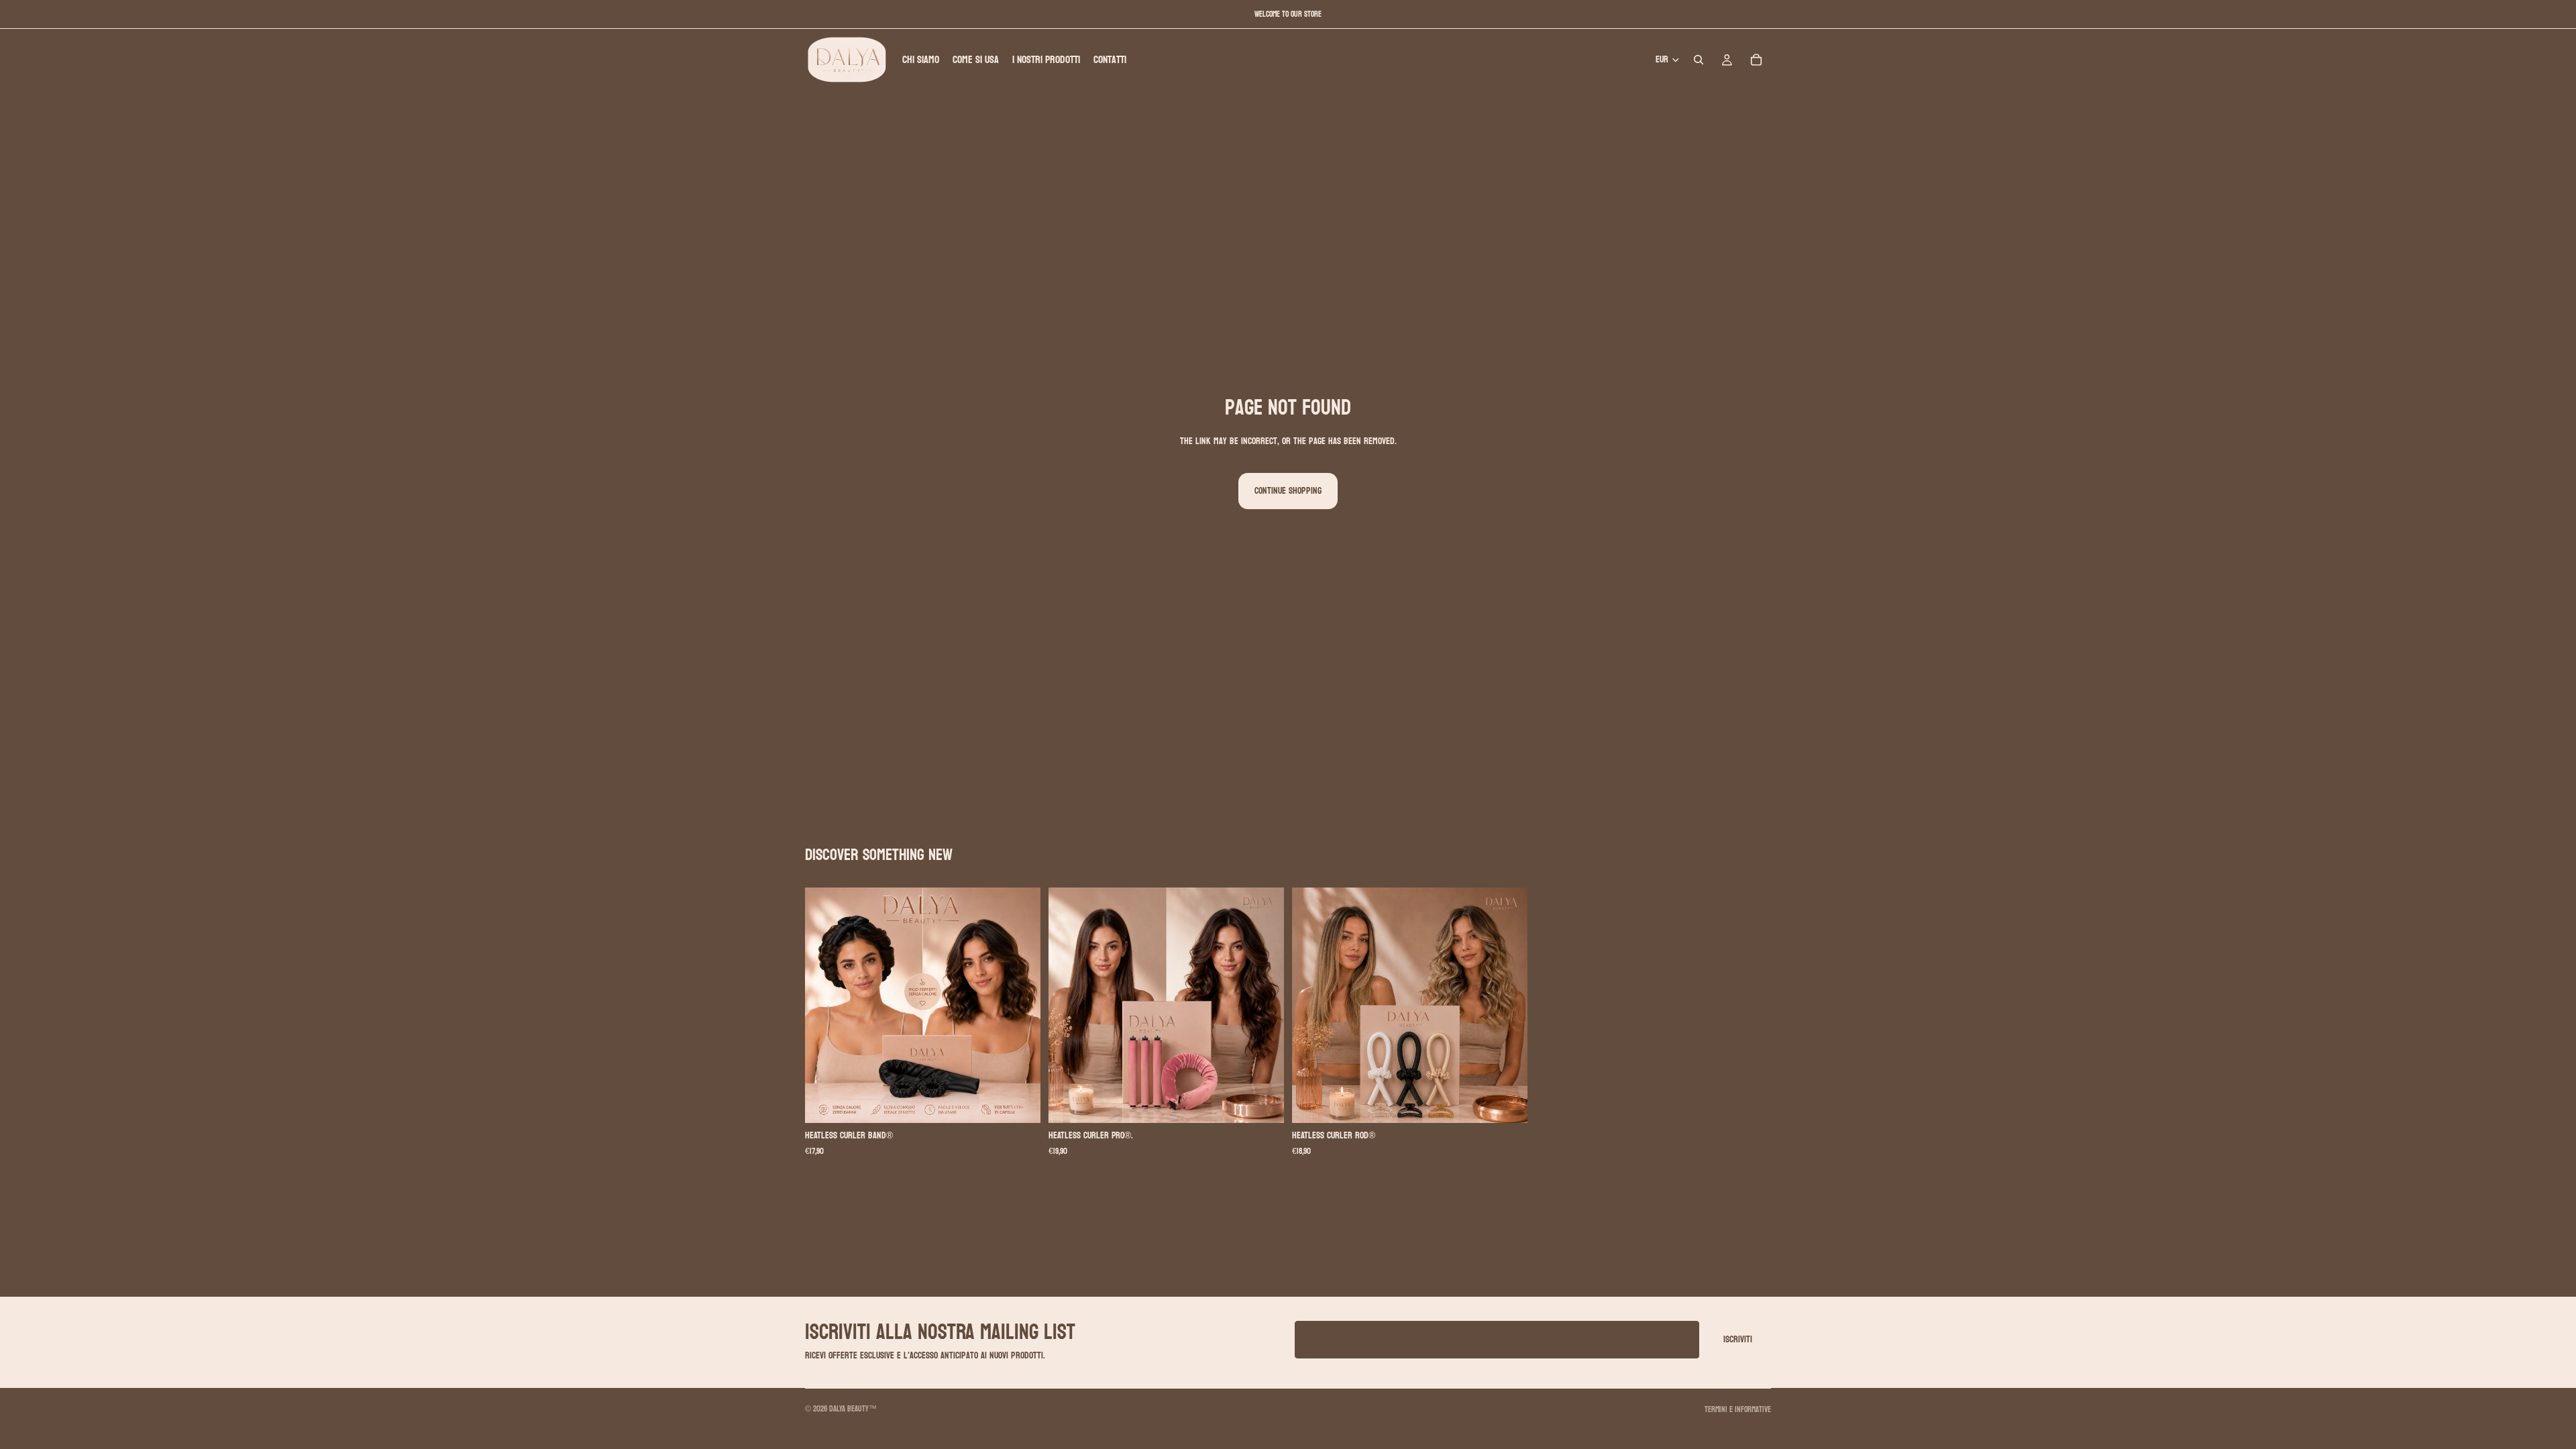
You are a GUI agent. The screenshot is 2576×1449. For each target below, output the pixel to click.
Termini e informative (1738, 1409)
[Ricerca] (1699, 60)
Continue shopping (1288, 491)
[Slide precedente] (825, 1006)
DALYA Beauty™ (853, 1409)
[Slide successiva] (1020, 1006)
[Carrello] (1756, 60)
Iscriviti (1738, 1339)
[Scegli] (1020, 1103)
